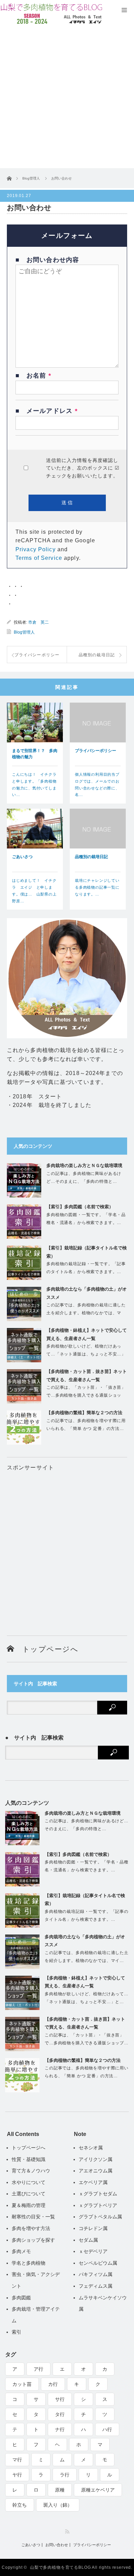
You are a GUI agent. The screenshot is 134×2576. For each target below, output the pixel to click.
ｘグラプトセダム (98, 2194)
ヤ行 (17, 2475)
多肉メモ (21, 2251)
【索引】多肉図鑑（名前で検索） (80, 1207)
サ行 (60, 2399)
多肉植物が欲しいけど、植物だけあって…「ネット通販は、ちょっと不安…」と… (86, 1354)
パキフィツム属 (96, 2274)
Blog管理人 (24, 632)
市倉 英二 (38, 622)
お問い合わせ (57, 2545)
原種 (60, 2490)
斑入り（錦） (58, 2505)
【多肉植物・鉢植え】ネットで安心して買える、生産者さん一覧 (87, 1334)
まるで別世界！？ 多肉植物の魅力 (35, 754)
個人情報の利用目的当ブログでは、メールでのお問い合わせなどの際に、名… (97, 784)
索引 (16, 2332)
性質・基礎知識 (29, 2159)
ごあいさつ (22, 857)
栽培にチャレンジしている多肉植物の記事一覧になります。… (97, 887)
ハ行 (107, 2429)
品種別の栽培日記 (91, 857)
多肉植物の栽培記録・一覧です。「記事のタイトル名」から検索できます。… (86, 1268)
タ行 (60, 2414)
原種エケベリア (98, 2490)
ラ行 (65, 2475)
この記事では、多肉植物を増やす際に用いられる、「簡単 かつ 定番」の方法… (86, 1425)
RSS (67, 2532)
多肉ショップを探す (33, 2240)
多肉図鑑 (21, 2298)
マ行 (17, 2460)
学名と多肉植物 (29, 2263)
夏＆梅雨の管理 (29, 2205)
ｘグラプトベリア (98, 2205)
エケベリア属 (93, 2182)
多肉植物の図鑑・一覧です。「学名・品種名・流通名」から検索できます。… (86, 1219)
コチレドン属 (93, 2228)
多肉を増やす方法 (31, 2228)
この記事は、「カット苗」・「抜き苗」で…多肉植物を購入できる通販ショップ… (86, 1395)
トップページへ (46, 1649)
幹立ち (20, 2505)
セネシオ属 (91, 2148)
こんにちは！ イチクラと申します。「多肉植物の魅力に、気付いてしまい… (34, 784)
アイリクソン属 (96, 2159)
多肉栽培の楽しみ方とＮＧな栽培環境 (84, 1165)
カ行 (53, 2384)
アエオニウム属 (96, 2171)
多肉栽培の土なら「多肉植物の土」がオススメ (87, 1293)
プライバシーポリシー (96, 751)
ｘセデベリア (93, 2251)
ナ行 (60, 2429)
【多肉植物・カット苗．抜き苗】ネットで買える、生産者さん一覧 (87, 1375)
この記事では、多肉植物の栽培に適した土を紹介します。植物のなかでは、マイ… (86, 1313)
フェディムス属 (96, 2286)
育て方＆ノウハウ (31, 2171)
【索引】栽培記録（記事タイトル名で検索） (87, 1252)
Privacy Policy (36, 549)
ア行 (38, 2369)
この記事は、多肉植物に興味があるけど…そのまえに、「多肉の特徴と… (84, 1177)
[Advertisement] (67, 98)
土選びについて (29, 2194)
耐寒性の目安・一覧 (33, 2217)
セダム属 (88, 2240)
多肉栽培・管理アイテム (36, 2315)
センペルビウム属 (98, 2263)
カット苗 (22, 2384)
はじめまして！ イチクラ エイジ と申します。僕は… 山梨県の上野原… (34, 891)
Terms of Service (39, 558)
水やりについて (29, 2182)
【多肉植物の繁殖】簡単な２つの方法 (84, 1413)
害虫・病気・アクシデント (36, 2280)
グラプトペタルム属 (100, 2217)
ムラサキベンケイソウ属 (103, 2303)
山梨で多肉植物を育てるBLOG (60, 2567)
